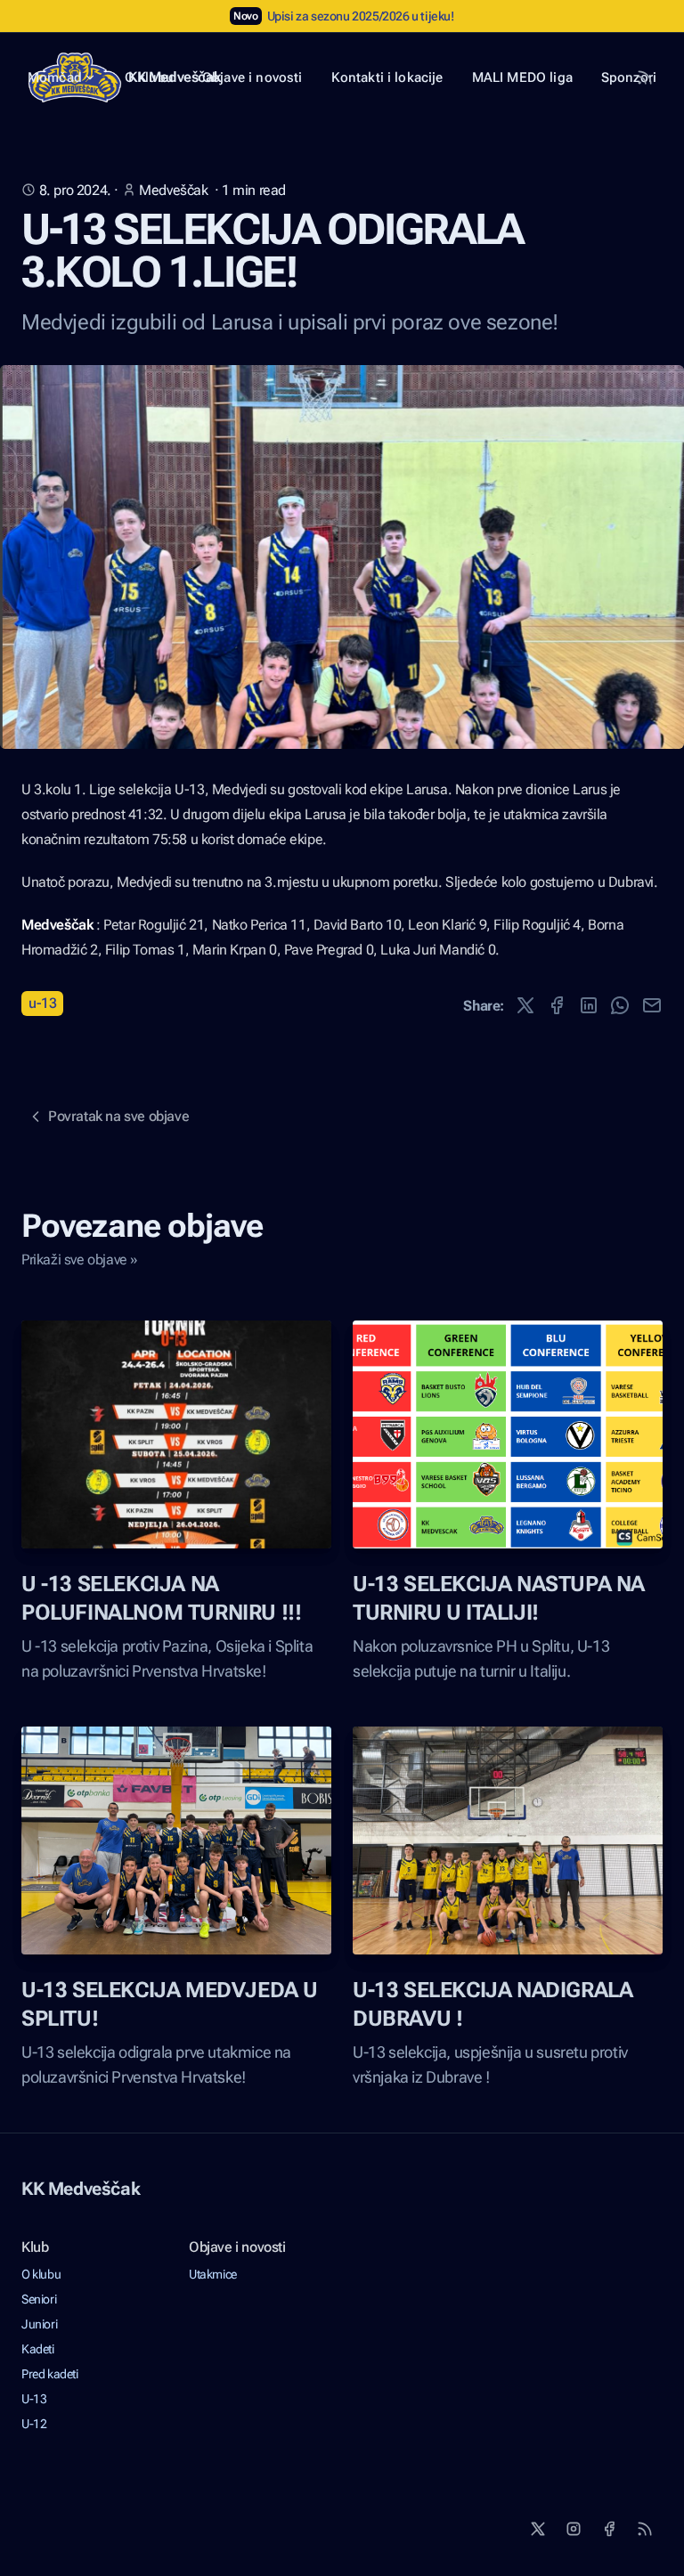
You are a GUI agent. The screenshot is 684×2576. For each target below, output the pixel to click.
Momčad (55, 77)
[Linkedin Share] (589, 1005)
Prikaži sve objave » (80, 1260)
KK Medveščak (81, 2189)
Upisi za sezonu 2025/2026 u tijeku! (361, 16)
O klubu (41, 2274)
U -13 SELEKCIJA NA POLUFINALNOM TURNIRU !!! (161, 1598)
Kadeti (38, 2349)
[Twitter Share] (525, 1005)
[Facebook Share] (557, 1005)
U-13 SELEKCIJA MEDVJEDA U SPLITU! (170, 2004)
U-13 (42, 1003)
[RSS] (645, 2529)
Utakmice (213, 2274)
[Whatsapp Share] (620, 1005)
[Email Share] (652, 1005)
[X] (538, 2529)
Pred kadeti (50, 2374)
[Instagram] (574, 2529)
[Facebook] (609, 2529)
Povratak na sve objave (118, 1116)
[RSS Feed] (645, 77)
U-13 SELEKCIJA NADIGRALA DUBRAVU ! (493, 2004)
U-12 (34, 2424)
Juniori (39, 2324)
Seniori (39, 2299)
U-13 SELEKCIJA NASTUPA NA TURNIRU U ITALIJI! (499, 1598)
